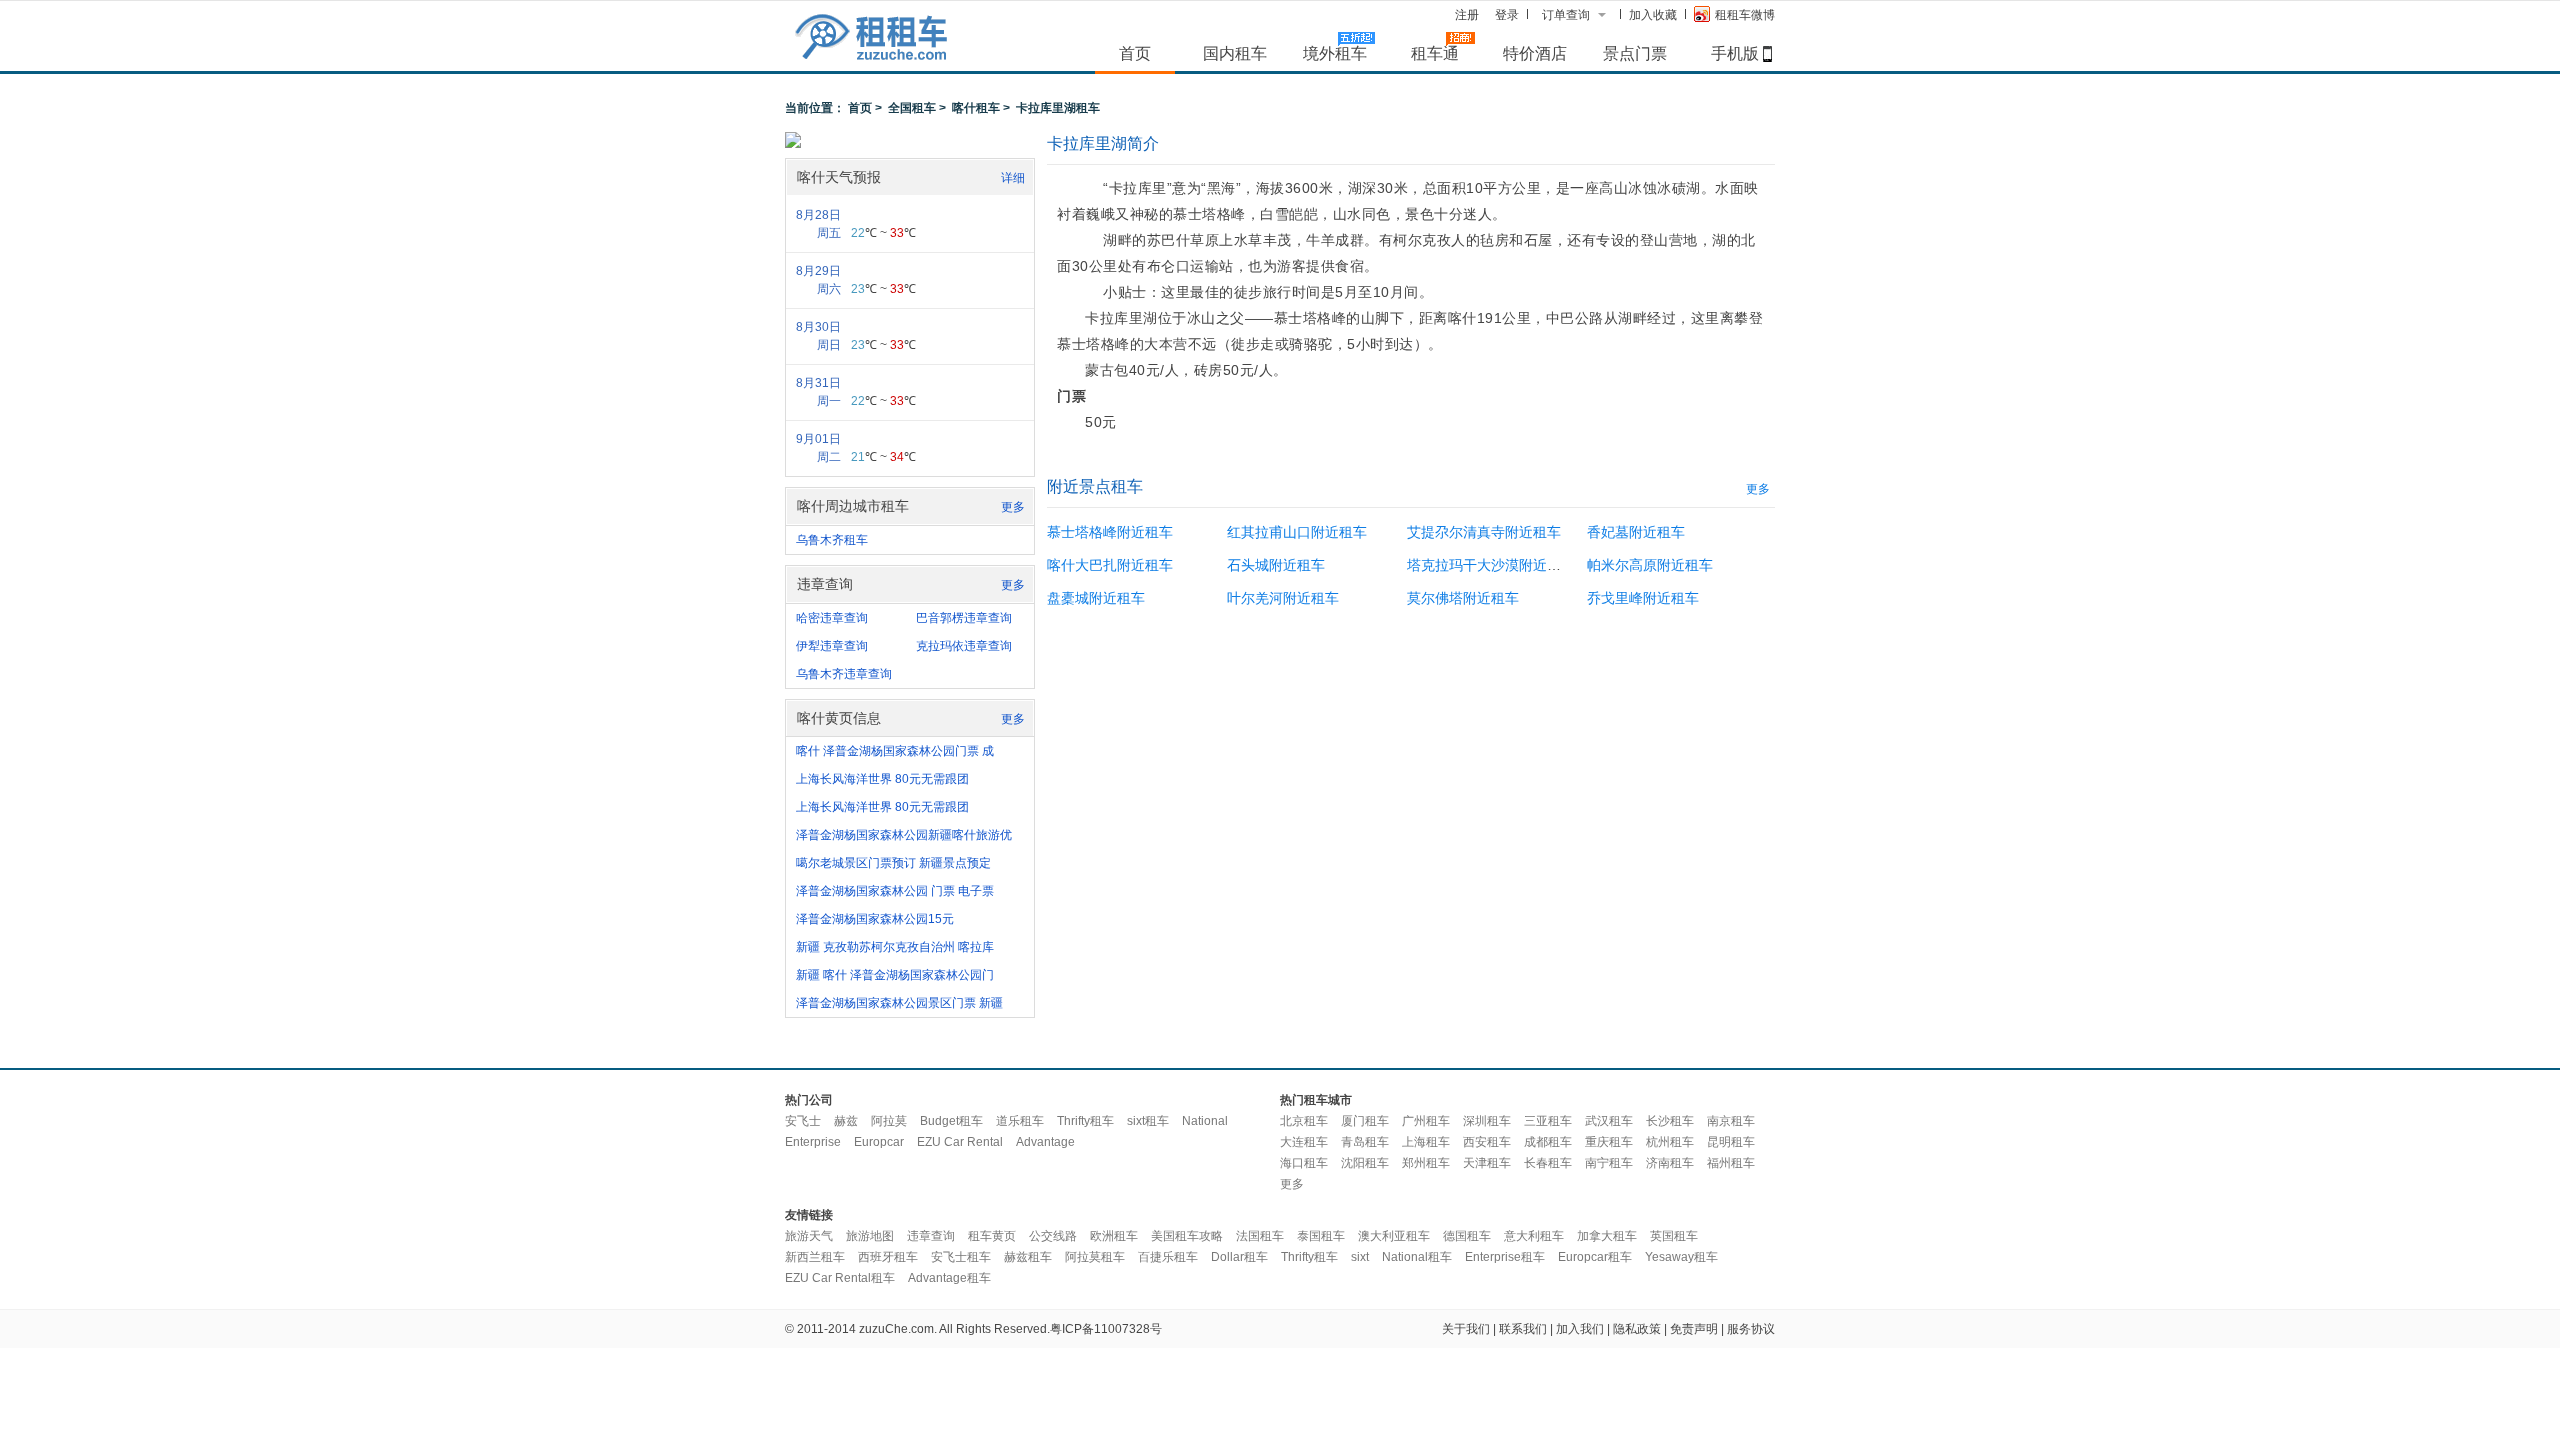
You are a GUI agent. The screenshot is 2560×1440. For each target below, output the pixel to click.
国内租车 (1235, 53)
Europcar (879, 1142)
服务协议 (1751, 1329)
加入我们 (1580, 1329)
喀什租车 (976, 108)
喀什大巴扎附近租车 (1110, 565)
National (1205, 1121)
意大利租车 (1534, 1236)
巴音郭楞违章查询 (964, 618)
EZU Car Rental (960, 1142)
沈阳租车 (1365, 1163)
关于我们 (1466, 1329)
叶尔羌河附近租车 (1283, 598)
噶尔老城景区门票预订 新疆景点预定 (893, 863)
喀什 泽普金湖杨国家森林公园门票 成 (895, 751)
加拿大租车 (1607, 1236)
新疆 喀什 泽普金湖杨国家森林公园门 (895, 975)
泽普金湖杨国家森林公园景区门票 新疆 (899, 1003)
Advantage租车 (949, 1278)
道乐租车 (1020, 1121)
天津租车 (1487, 1163)
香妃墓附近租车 (1636, 532)
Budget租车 (951, 1121)
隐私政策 (1637, 1329)
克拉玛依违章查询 (964, 646)
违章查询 (931, 1236)
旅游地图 (870, 1236)
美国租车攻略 (1187, 1236)
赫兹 (846, 1121)
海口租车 (1304, 1163)
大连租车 (1304, 1142)
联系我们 (1523, 1329)
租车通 (1435, 53)
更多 (1013, 507)
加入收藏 (1653, 15)
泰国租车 (1321, 1236)
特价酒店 (1535, 53)
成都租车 (1548, 1142)
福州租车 (1731, 1163)
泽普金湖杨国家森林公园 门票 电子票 (895, 891)
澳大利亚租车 (1394, 1236)
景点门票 (1635, 53)
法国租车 (1260, 1236)
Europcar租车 (1595, 1257)
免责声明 (1694, 1329)
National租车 (1417, 1257)
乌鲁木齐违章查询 (844, 674)
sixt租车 (1148, 1121)
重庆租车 (1609, 1142)
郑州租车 (1426, 1163)
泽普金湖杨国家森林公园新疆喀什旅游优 (904, 835)
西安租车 (1487, 1142)
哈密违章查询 (832, 618)
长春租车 (1548, 1163)
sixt (1360, 1257)
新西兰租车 (815, 1257)
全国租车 (912, 108)
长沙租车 (1670, 1121)
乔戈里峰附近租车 (1643, 598)
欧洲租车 (1114, 1236)
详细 (1013, 178)
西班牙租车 (888, 1257)
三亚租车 (1548, 1121)
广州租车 (1426, 1121)
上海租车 (1426, 1142)
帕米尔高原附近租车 (1650, 565)
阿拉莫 (889, 1121)
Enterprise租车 (1505, 1257)
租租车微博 (1745, 15)
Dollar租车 (1239, 1257)
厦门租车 (1365, 1121)
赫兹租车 (1028, 1257)
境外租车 (1335, 53)
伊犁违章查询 (832, 646)
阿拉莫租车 (1095, 1257)
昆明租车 (1731, 1142)
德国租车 (1467, 1236)
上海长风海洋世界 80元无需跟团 (882, 779)
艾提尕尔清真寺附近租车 (1484, 532)
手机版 (1735, 53)
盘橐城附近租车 (1096, 598)
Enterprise (813, 1142)
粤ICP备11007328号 (1106, 1329)
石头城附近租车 (1276, 565)
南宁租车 (1609, 1163)
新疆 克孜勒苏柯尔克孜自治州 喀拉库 (895, 947)
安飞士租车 (961, 1257)
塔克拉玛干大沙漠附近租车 (1491, 565)
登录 (1507, 15)
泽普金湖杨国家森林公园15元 (875, 919)
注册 (1467, 15)
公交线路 (1053, 1236)
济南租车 (1670, 1163)
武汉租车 (1609, 1121)
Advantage (1045, 1142)
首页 (1135, 53)
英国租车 (1674, 1236)
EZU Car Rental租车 (840, 1278)
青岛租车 (1365, 1142)
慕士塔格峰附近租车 (1110, 532)
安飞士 (803, 1121)
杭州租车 (1670, 1142)
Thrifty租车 (1085, 1121)
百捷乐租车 (1168, 1257)
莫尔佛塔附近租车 (1463, 598)
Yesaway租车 (1681, 1257)
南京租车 (1731, 1121)
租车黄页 (992, 1236)
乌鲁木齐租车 (832, 540)
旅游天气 (809, 1236)
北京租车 (1304, 1121)
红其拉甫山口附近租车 (1297, 532)
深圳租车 (1487, 1121)
